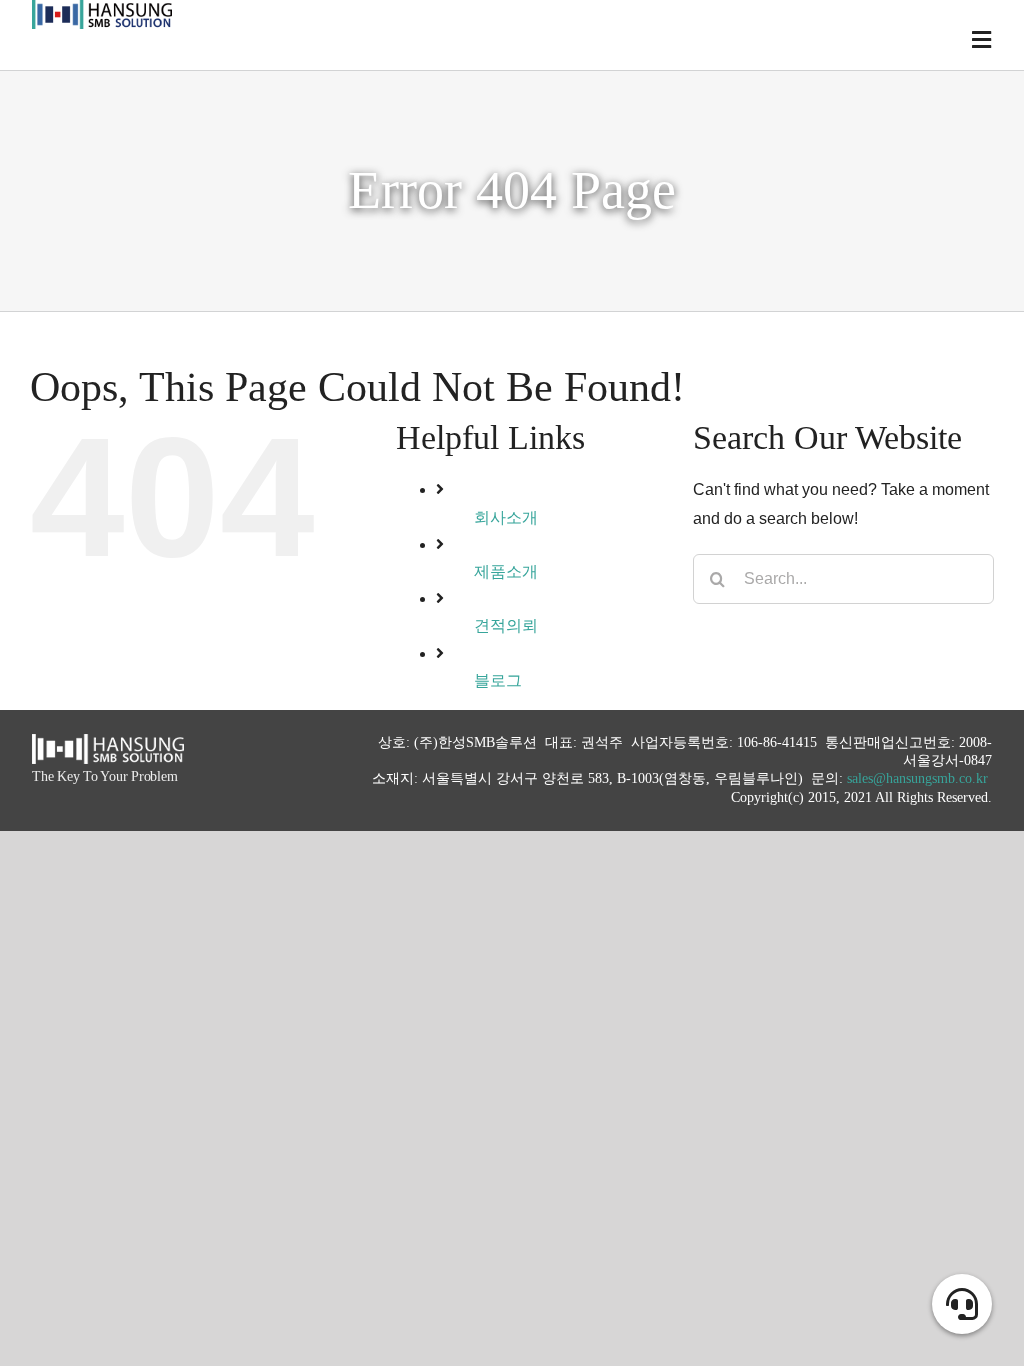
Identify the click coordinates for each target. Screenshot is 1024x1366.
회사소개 (506, 517)
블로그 (498, 680)
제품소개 (506, 571)
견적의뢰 (506, 625)
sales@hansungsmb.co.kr (917, 778)
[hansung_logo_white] (108, 741)
